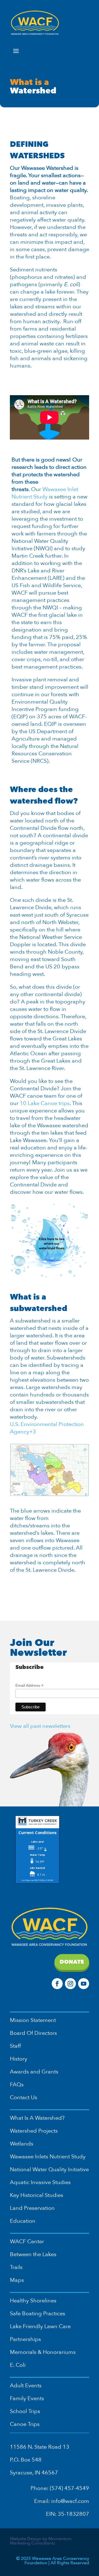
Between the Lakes (33, 2254)
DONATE (72, 1962)
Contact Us (24, 2097)
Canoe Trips (25, 2424)
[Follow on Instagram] (70, 1984)
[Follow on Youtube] (84, 1984)
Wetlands (22, 2144)
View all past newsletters (40, 1726)
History (19, 2059)
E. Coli (18, 2365)
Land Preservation (32, 2208)
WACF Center (27, 2241)
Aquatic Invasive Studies (40, 2182)
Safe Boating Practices (38, 2313)
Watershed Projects (34, 2131)
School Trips (25, 2411)
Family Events (27, 2398)
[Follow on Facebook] (57, 1984)
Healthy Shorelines (33, 2301)
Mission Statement (33, 2020)
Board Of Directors (33, 2033)
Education (23, 2221)
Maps (17, 2280)
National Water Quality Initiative (49, 2169)
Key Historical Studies (37, 2195)
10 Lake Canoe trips (45, 1103)
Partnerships (25, 2339)
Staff (15, 2046)
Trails (16, 2267)
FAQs (17, 2085)
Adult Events (26, 2386)
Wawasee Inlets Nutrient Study (48, 2157)
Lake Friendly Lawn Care (40, 2326)
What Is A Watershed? (37, 2118)
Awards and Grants (34, 2072)
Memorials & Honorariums (43, 2352)
